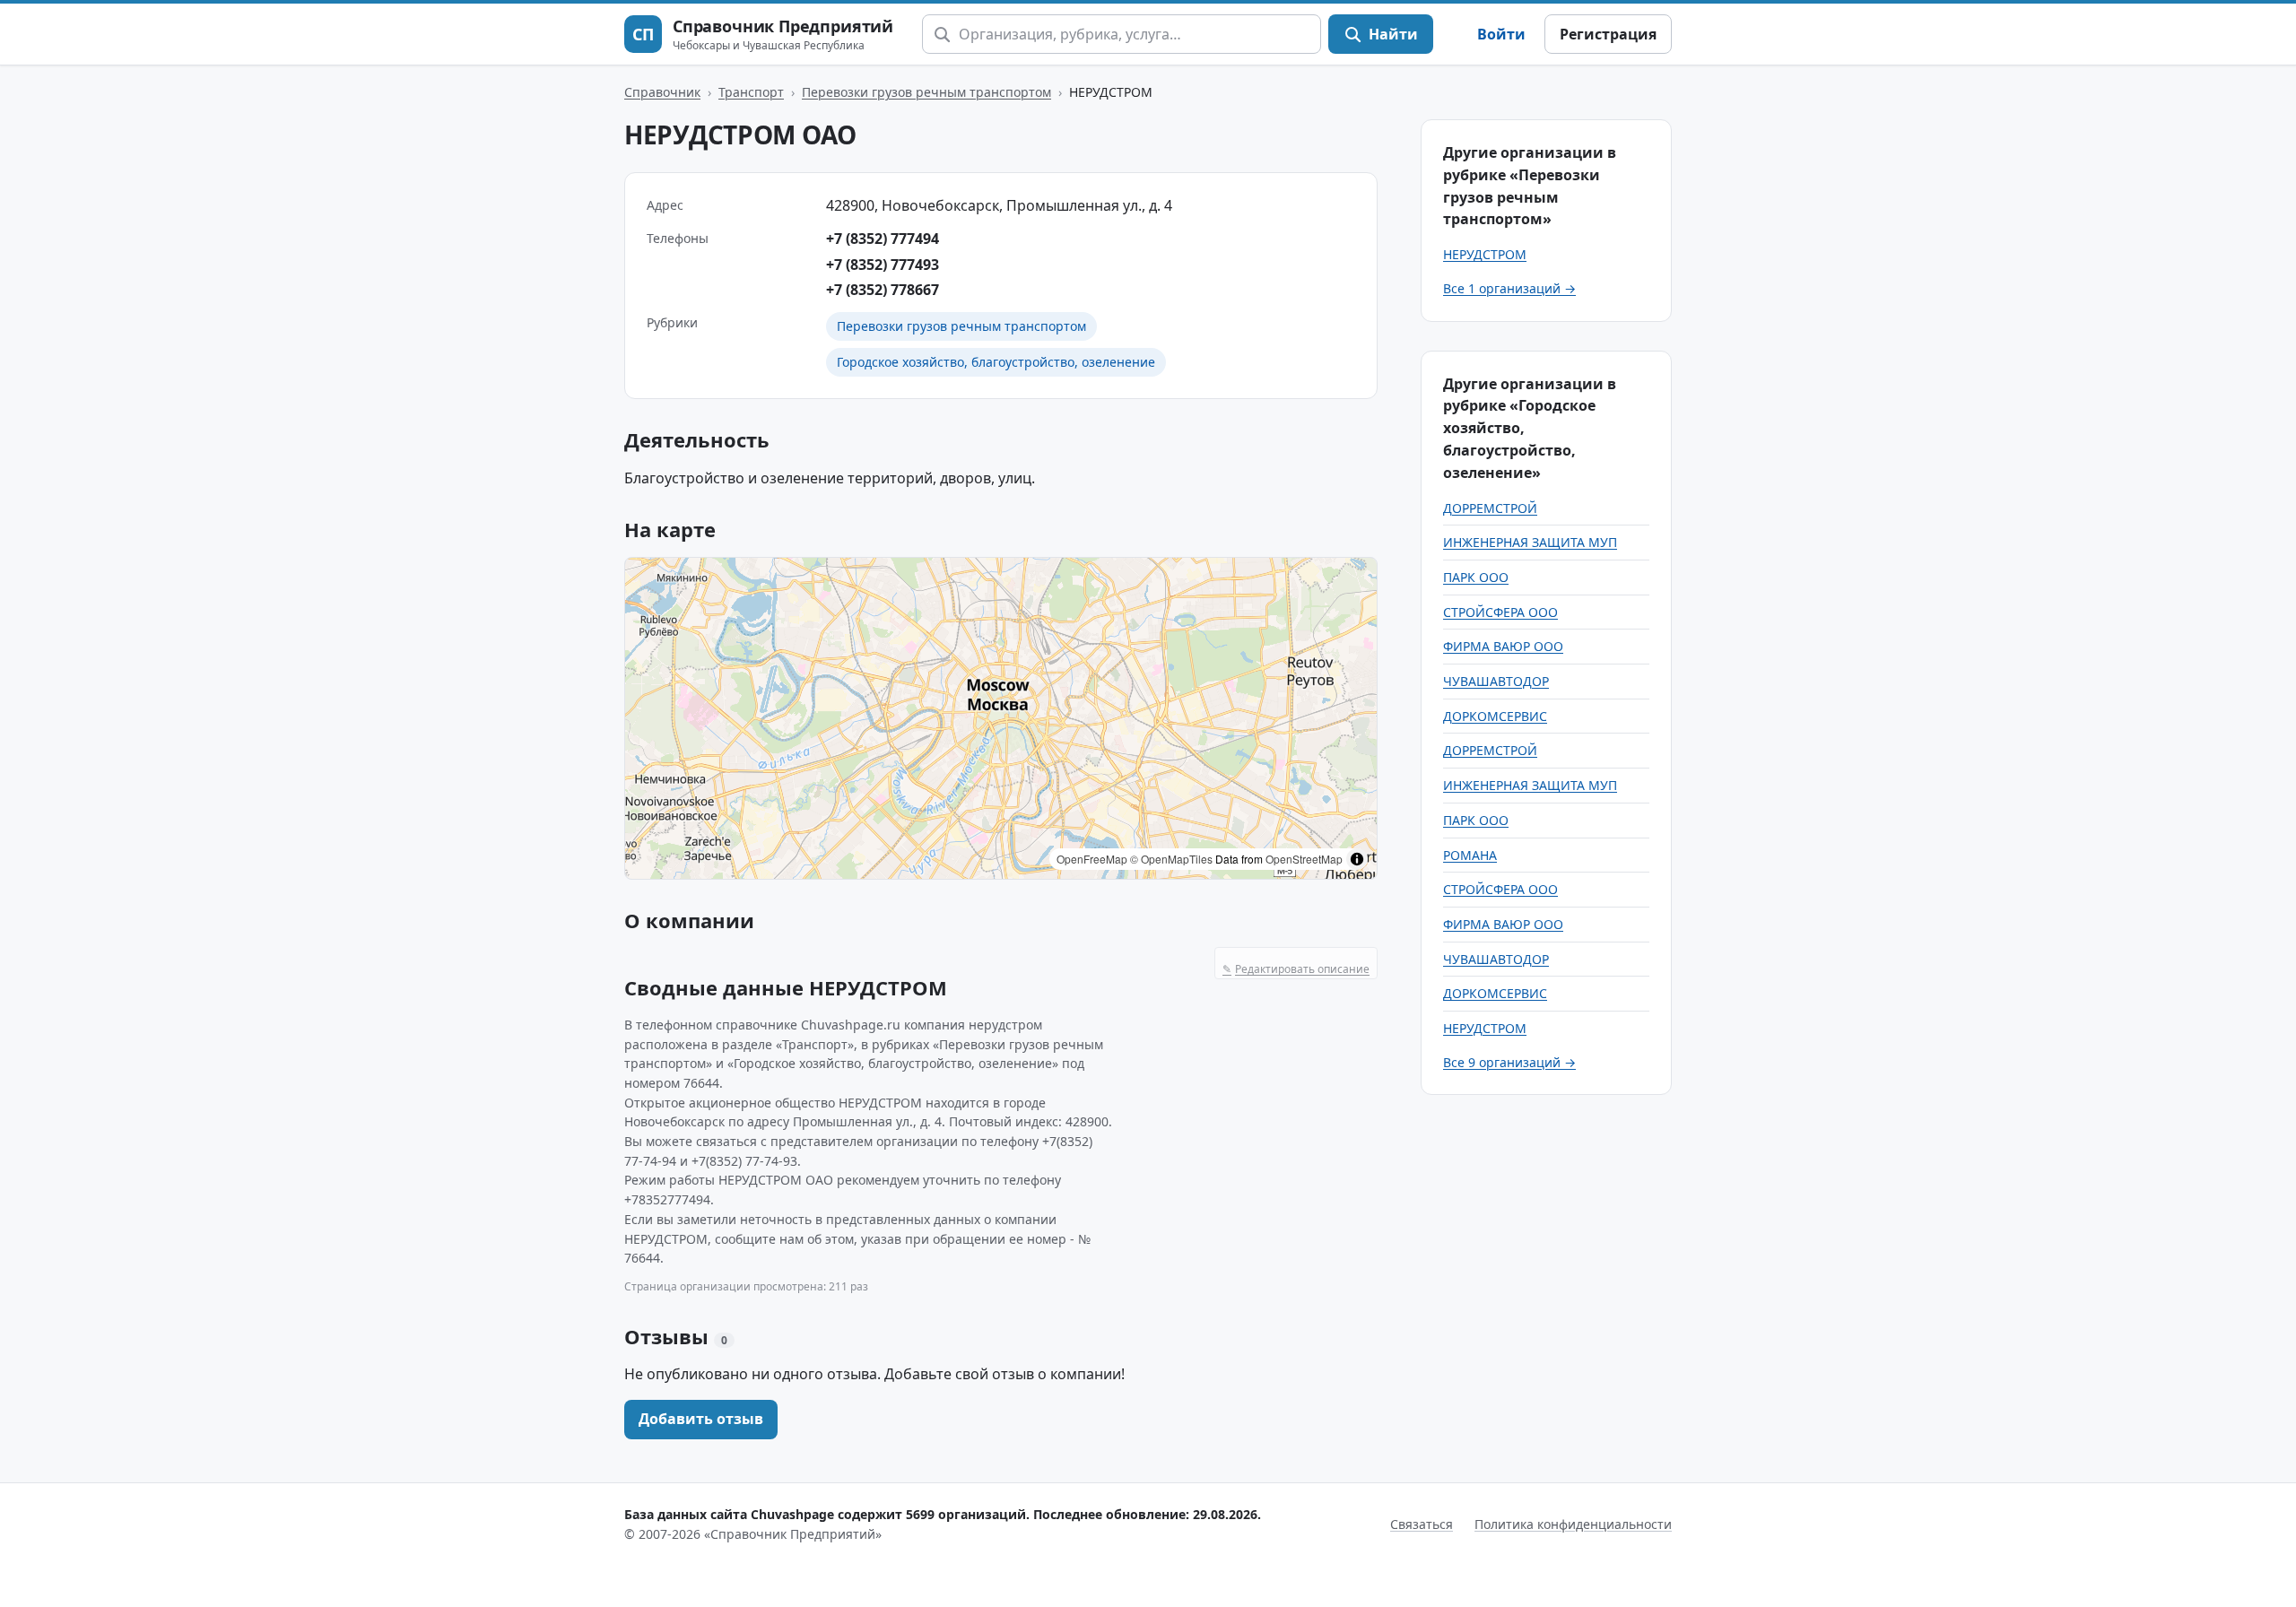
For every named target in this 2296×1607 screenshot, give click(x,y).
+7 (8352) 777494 (883, 239)
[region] (1001, 718)
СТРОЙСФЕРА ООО (1500, 612)
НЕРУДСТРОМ (1485, 254)
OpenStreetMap (1304, 859)
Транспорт (751, 92)
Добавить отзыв (701, 1419)
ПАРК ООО (1476, 577)
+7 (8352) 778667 (883, 290)
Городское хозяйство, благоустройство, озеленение (996, 362)
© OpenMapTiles (1171, 859)
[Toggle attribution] (1357, 859)
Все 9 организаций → (1509, 1062)
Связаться (1422, 1524)
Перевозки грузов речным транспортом (926, 92)
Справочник (662, 92)
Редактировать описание (1296, 969)
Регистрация (1608, 34)
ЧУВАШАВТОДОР (1496, 681)
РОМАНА (1470, 855)
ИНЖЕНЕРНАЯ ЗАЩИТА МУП (1530, 542)
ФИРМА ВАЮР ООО (1503, 646)
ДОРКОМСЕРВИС (1495, 716)
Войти (1501, 34)
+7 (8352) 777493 (883, 265)
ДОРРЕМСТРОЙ (1490, 508)
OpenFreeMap (1092, 859)
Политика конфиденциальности (1573, 1524)
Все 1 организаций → (1509, 288)
